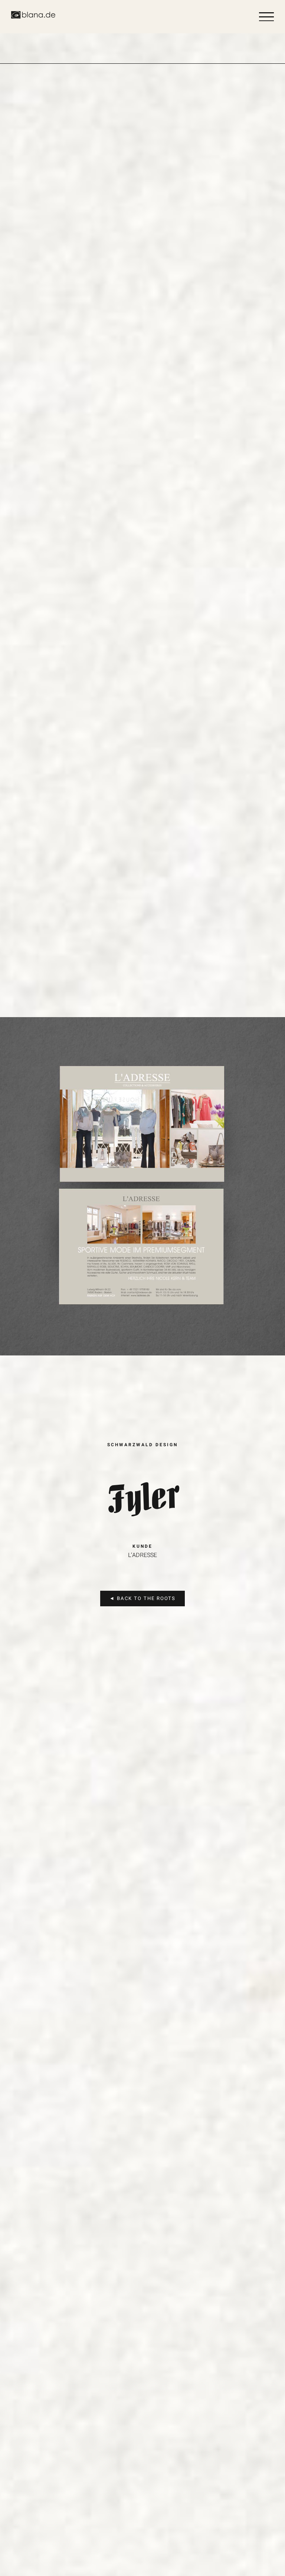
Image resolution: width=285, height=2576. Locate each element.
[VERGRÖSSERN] (147, 1020)
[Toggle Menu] (266, 17)
